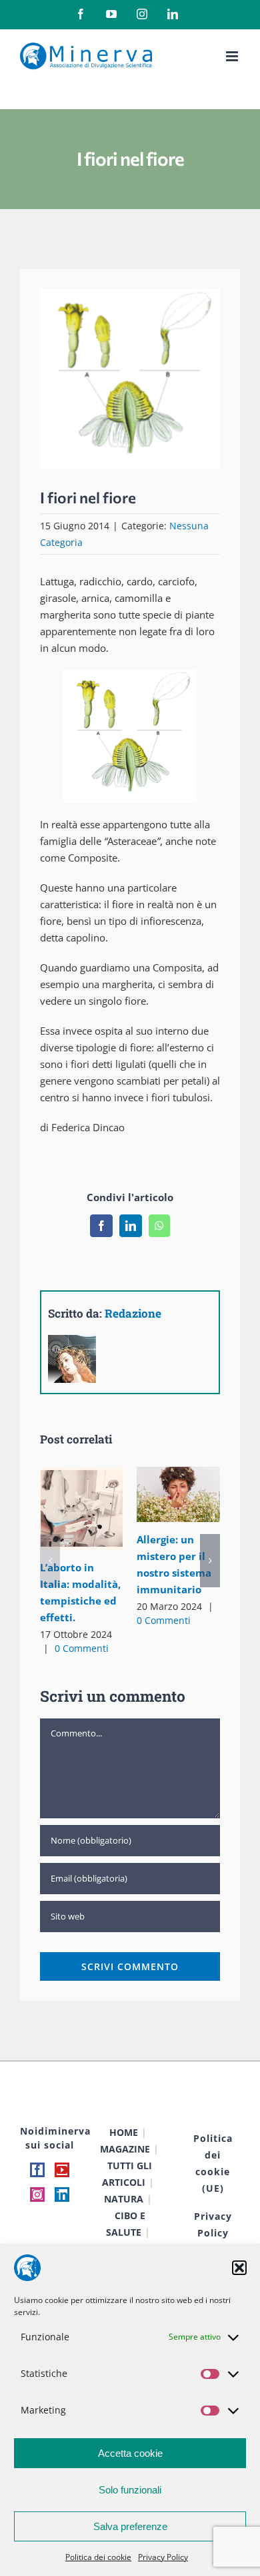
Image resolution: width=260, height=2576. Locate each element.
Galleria (82, 1523)
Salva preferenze (130, 2526)
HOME (124, 2132)
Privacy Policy (163, 2557)
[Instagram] (37, 2194)
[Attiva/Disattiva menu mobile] (233, 56)
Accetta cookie (130, 2453)
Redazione (133, 1313)
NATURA (124, 2199)
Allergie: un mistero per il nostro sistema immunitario (176, 1479)
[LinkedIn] (62, 2194)
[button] (239, 2268)
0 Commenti (82, 1648)
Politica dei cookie (98, 2557)
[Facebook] (37, 2170)
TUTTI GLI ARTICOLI (127, 2174)
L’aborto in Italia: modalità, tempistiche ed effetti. (79, 1493)
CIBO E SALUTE (126, 2224)
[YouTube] (62, 2170)
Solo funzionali (130, 2490)
